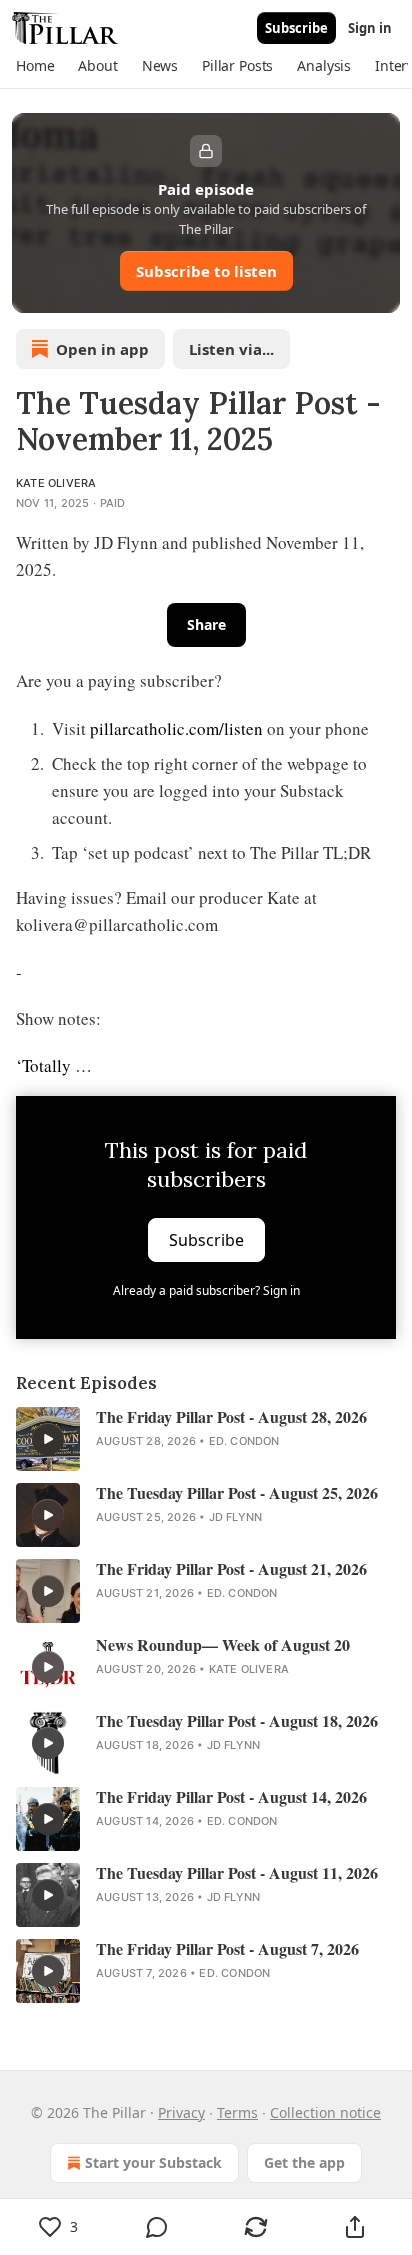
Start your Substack (153, 2162)
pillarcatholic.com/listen (176, 728)
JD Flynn (236, 1517)
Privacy (181, 2112)
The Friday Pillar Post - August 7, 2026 (227, 1949)
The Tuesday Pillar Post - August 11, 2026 (237, 1873)
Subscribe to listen (206, 271)
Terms (237, 2112)
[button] (35, 66)
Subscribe (296, 28)
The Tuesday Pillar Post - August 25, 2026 (237, 1493)
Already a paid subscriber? (206, 1290)
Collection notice (325, 2112)
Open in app (102, 349)
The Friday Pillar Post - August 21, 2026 (231, 1569)
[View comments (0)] (157, 2227)
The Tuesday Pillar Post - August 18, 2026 (237, 1721)
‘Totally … (54, 1065)
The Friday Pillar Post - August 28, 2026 (231, 1417)
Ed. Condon (244, 1441)
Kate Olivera (56, 483)
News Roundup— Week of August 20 (223, 1645)
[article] (206, 1439)
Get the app (304, 2162)
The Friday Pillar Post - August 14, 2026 (231, 1797)
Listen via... (231, 349)
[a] (48, 1439)
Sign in (370, 28)
